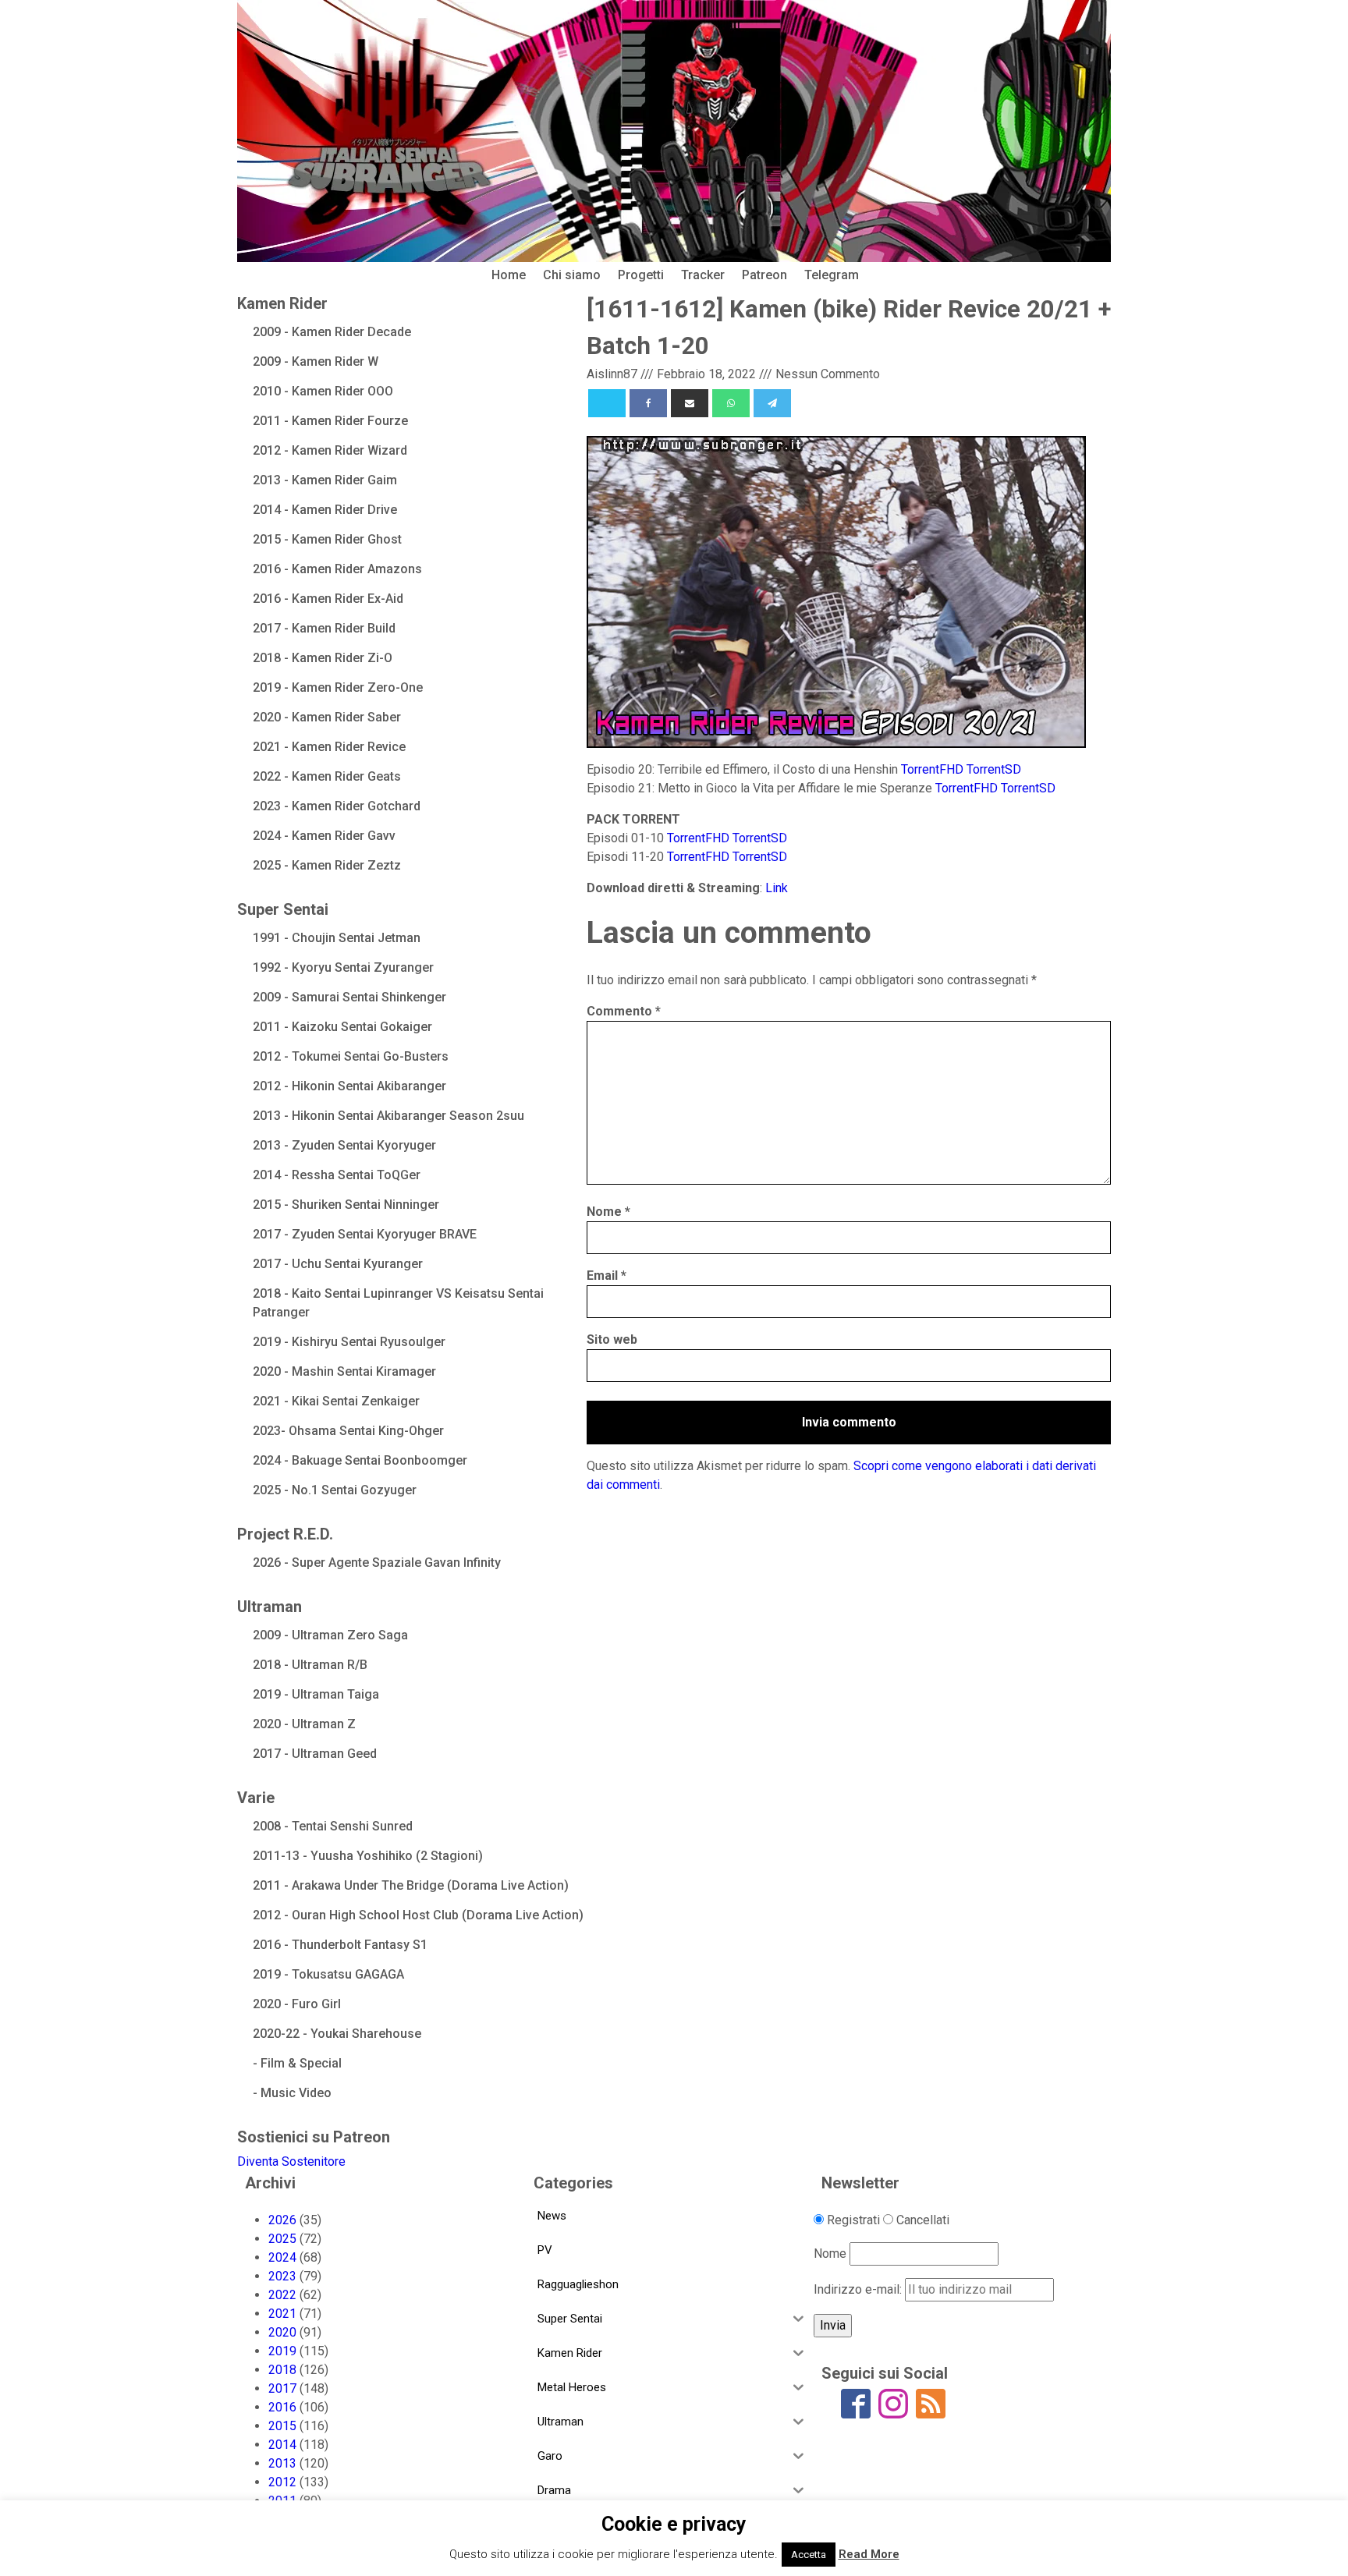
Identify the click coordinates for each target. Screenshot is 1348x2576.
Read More (869, 2554)
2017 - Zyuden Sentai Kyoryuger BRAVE (365, 1234)
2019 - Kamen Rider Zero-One (338, 687)
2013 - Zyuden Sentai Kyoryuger (344, 1145)
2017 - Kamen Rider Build (324, 628)
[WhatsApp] (731, 403)
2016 (282, 2407)
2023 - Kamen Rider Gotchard (337, 806)
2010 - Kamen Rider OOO (323, 391)
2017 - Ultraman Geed (315, 1754)
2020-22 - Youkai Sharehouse (337, 2034)
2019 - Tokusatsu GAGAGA (328, 1974)
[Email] (690, 403)
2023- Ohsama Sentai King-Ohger (348, 1431)
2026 (282, 2220)
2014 (282, 2445)
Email (607, 1276)
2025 (282, 2239)
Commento (624, 1011)
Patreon (764, 275)
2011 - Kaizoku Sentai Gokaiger (342, 1027)
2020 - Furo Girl (297, 2004)
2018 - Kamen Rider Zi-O (323, 658)
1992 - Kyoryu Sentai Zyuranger (343, 967)
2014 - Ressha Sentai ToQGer (337, 1175)
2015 (282, 2426)
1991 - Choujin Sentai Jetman (337, 938)
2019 (282, 2351)
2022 (282, 2295)
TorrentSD (994, 769)
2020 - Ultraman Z (304, 1724)
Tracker (703, 275)
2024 (282, 2257)
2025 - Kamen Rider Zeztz (327, 865)
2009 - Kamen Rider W (316, 361)
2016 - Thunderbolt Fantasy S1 (340, 1945)
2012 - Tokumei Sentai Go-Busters (351, 1056)
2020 (282, 2332)
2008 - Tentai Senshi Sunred (333, 1826)
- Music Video (292, 2093)
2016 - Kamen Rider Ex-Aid (328, 599)
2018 (282, 2370)
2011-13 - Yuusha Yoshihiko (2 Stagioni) (368, 1856)
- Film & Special (297, 2063)
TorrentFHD (932, 769)
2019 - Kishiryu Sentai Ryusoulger (349, 1342)
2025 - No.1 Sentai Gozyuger (335, 1490)
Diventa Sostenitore (291, 2161)
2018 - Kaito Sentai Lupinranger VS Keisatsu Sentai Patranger (398, 1303)
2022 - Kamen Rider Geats (327, 776)
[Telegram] (772, 403)
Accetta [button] (809, 2555)
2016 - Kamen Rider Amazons (337, 569)
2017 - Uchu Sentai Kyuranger (338, 1264)
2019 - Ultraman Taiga (316, 1694)
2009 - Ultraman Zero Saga (330, 1635)
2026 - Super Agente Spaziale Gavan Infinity (377, 1563)
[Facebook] (648, 403)
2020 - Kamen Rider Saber (327, 717)
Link (777, 888)
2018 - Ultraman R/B (310, 1665)
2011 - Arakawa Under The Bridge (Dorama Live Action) (411, 1885)
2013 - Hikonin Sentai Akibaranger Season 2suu (388, 1116)
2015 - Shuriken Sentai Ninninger (346, 1205)
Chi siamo (572, 275)
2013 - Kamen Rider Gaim (325, 480)
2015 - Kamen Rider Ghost (327, 539)
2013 (282, 2463)
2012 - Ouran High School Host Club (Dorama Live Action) (418, 1915)
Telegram (832, 275)
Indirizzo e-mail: (859, 2289)
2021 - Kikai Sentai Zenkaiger (336, 1401)
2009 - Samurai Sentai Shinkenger (349, 997)
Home (509, 275)
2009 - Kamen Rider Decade (332, 332)
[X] (607, 403)
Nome (608, 1212)
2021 (282, 2314)
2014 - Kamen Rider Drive (325, 510)
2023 (282, 2276)
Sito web (612, 1339)
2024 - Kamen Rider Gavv (324, 836)
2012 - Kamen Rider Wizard (330, 450)
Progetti (641, 275)
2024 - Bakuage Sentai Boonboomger (360, 1460)
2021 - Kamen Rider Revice (329, 747)
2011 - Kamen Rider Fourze (330, 421)
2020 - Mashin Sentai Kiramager (344, 1371)
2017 (282, 2388)
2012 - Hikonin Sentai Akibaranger (349, 1086)
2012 (282, 2482)
